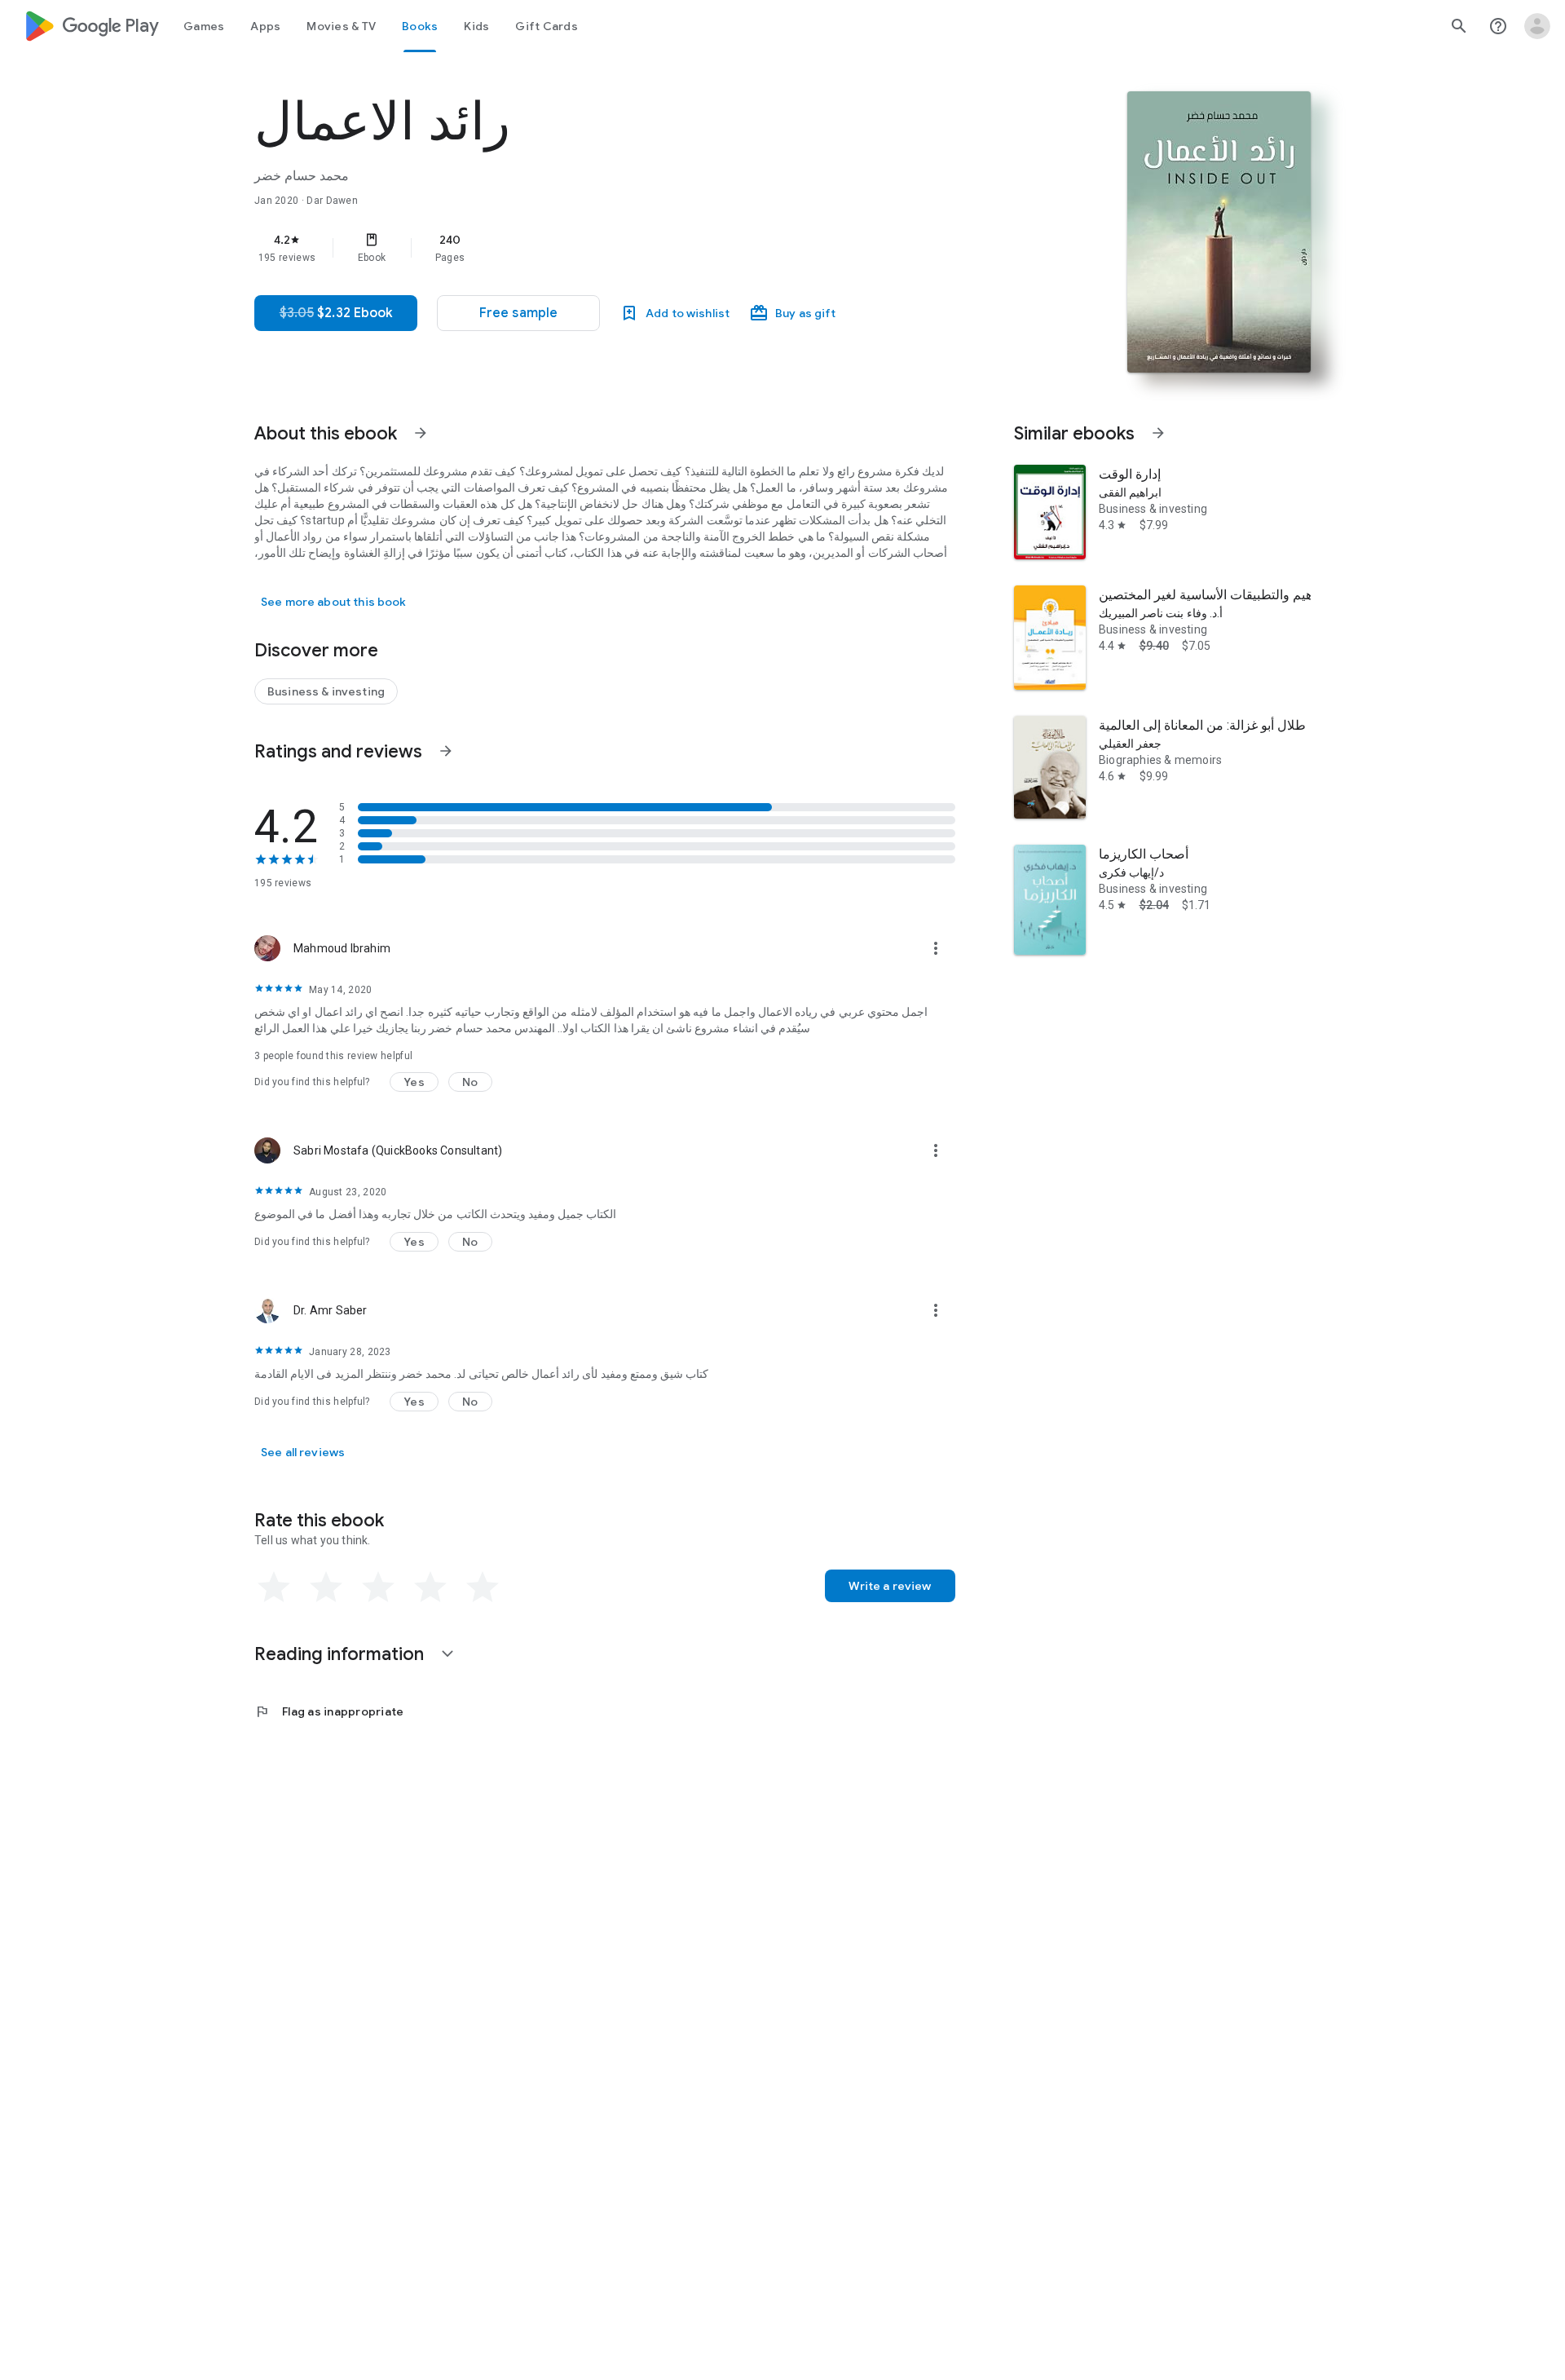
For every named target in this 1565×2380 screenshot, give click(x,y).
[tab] (204, 26)
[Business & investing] (326, 691)
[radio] (274, 1587)
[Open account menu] (1537, 26)
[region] (580, 248)
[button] (518, 313)
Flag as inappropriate (329, 1711)
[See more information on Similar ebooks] (1158, 433)
